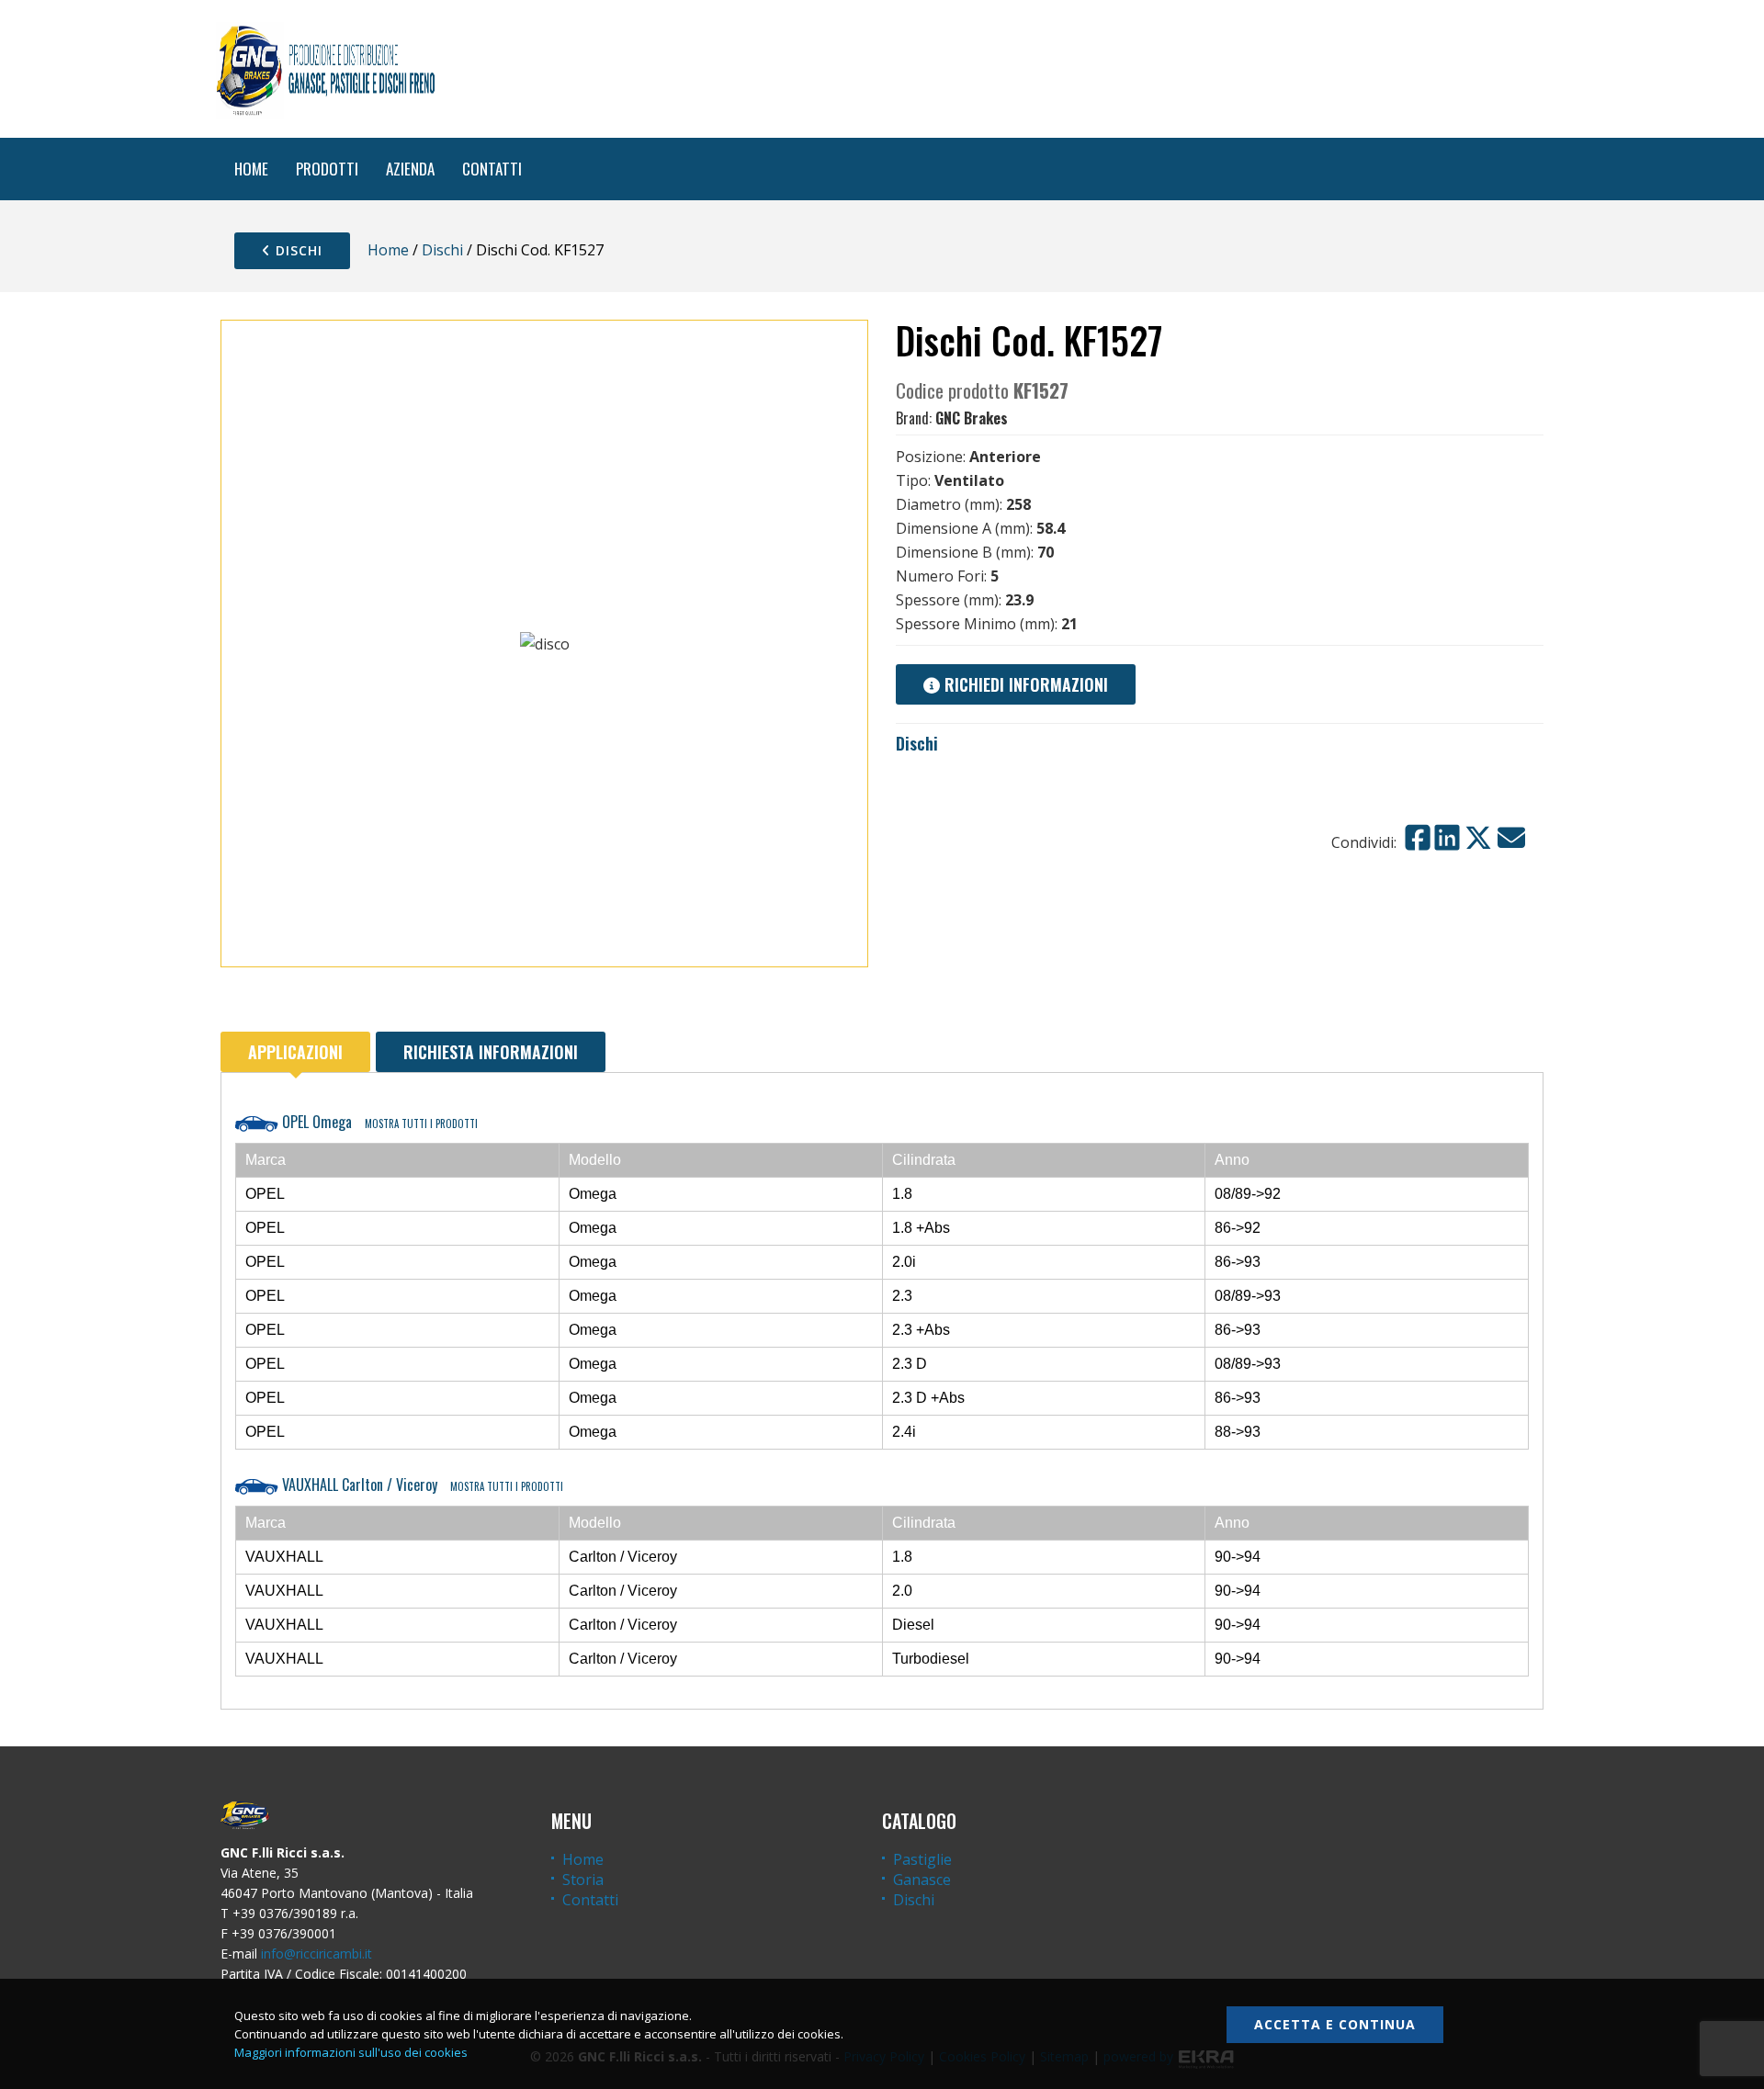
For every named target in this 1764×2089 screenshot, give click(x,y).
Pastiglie (922, 1859)
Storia (583, 1880)
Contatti (590, 1900)
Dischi (297, 250)
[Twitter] (1478, 838)
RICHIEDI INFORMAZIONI (1024, 684)
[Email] (1511, 838)
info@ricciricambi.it (317, 1953)
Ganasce (922, 1880)
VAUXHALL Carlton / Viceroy (421, 1485)
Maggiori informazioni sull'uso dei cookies (351, 2052)
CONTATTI (492, 169)
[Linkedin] (1447, 838)
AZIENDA (410, 169)
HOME (251, 169)
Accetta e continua (1335, 2024)
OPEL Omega (378, 1122)
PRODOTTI (327, 169)
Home (388, 250)
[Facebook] (1418, 838)
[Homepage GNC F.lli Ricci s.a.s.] (325, 69)
